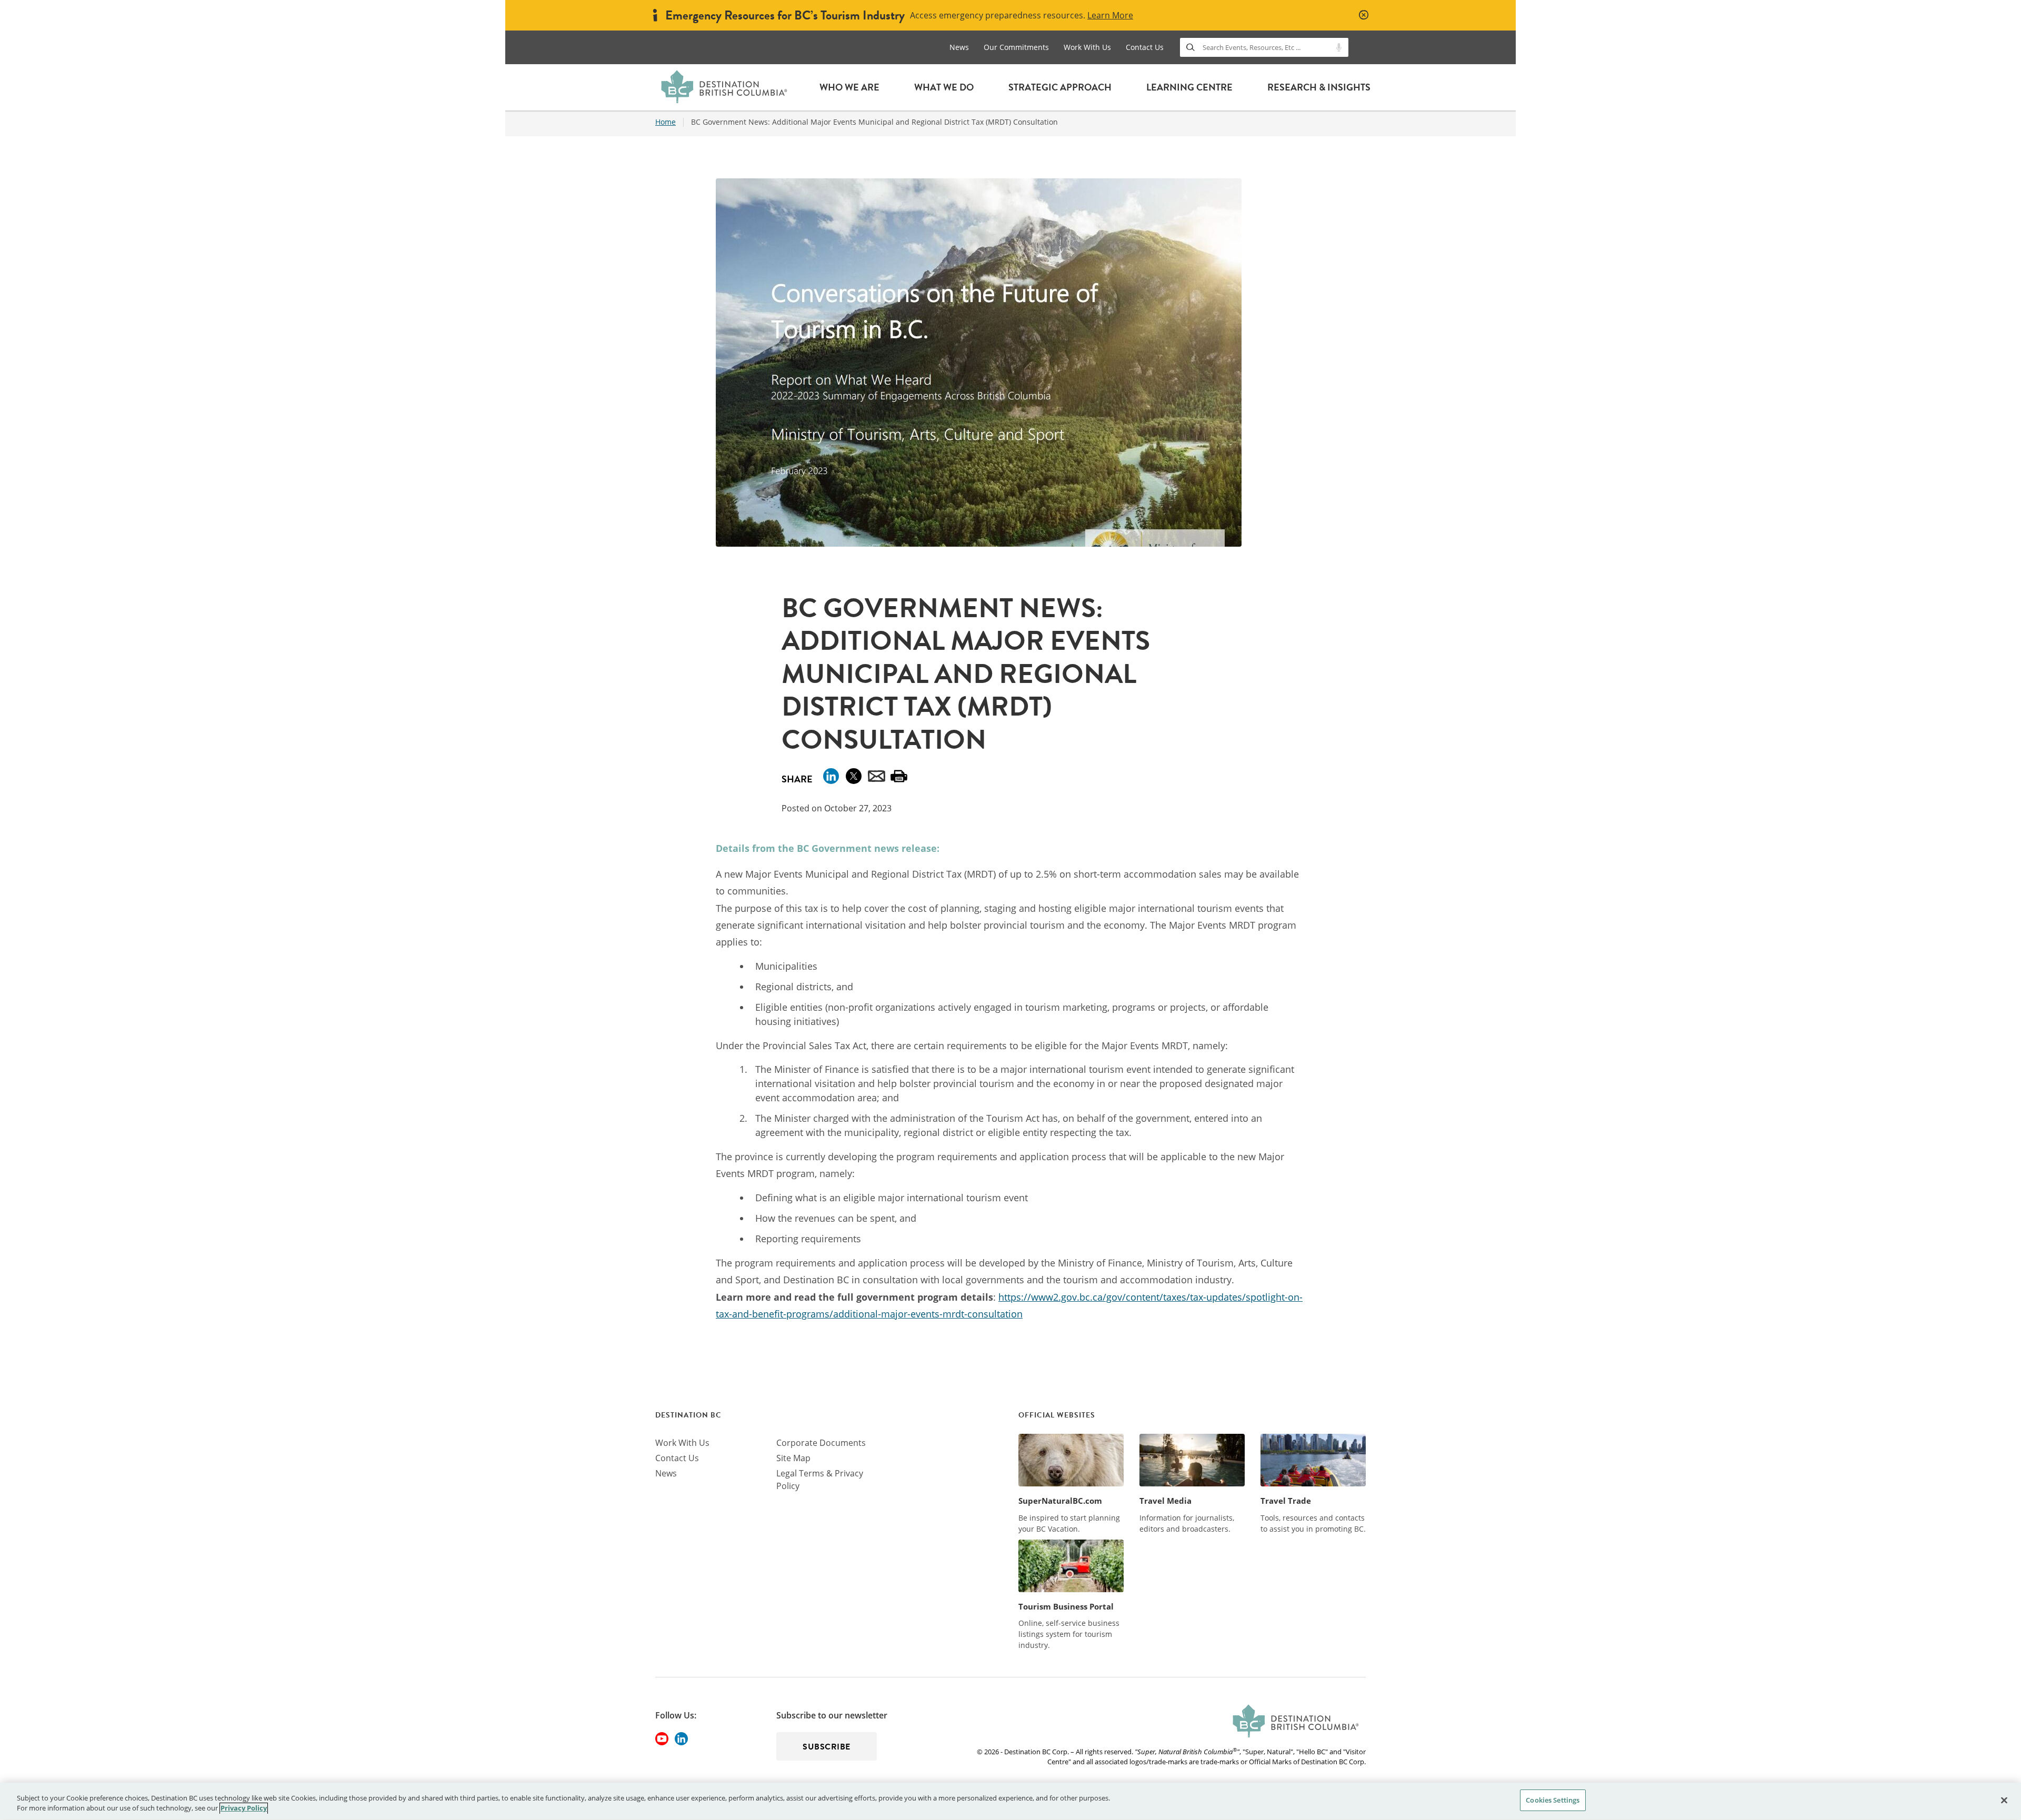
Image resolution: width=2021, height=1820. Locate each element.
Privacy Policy (244, 1808)
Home (666, 122)
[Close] (2004, 1800)
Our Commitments (1016, 47)
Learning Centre (1189, 87)
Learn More (1110, 15)
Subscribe (827, 1747)
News (959, 47)
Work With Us (1087, 47)
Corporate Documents (821, 1443)
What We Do (944, 87)
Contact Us (1145, 47)
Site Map (793, 1458)
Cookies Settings (1553, 1800)
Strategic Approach (1060, 87)
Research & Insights (1319, 87)
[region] (1010, 1801)
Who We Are (849, 87)
